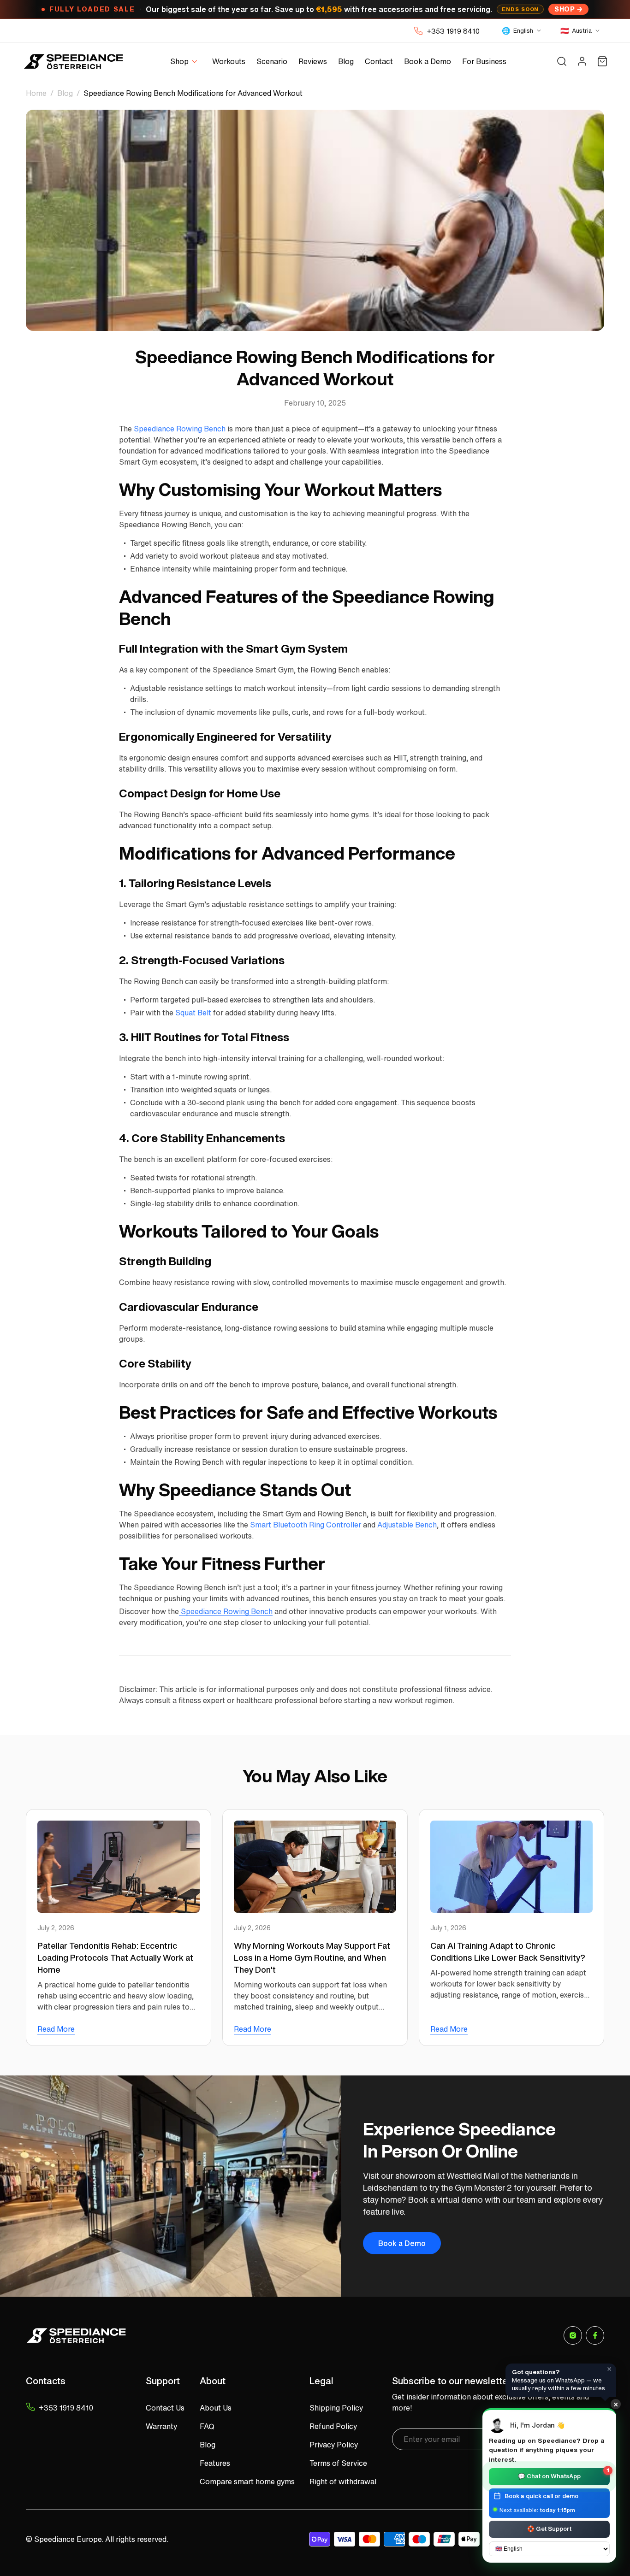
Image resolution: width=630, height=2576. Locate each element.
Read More (56, 2029)
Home (36, 93)
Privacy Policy (334, 2445)
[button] (186, 62)
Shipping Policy (336, 2408)
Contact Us (165, 2408)
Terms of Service (338, 2463)
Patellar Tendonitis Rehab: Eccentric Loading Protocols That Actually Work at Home (115, 1957)
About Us (216, 2408)
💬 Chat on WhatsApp (564, 2474)
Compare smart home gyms (247, 2482)
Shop (565, 9)
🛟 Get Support (549, 2528)
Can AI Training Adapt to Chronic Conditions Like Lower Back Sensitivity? (508, 1951)
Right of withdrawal (343, 2482)
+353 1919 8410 (453, 31)
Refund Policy (333, 2426)
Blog (65, 93)
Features (215, 2463)
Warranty (161, 2426)
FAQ (207, 2426)
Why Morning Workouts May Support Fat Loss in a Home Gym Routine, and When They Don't (312, 1957)
